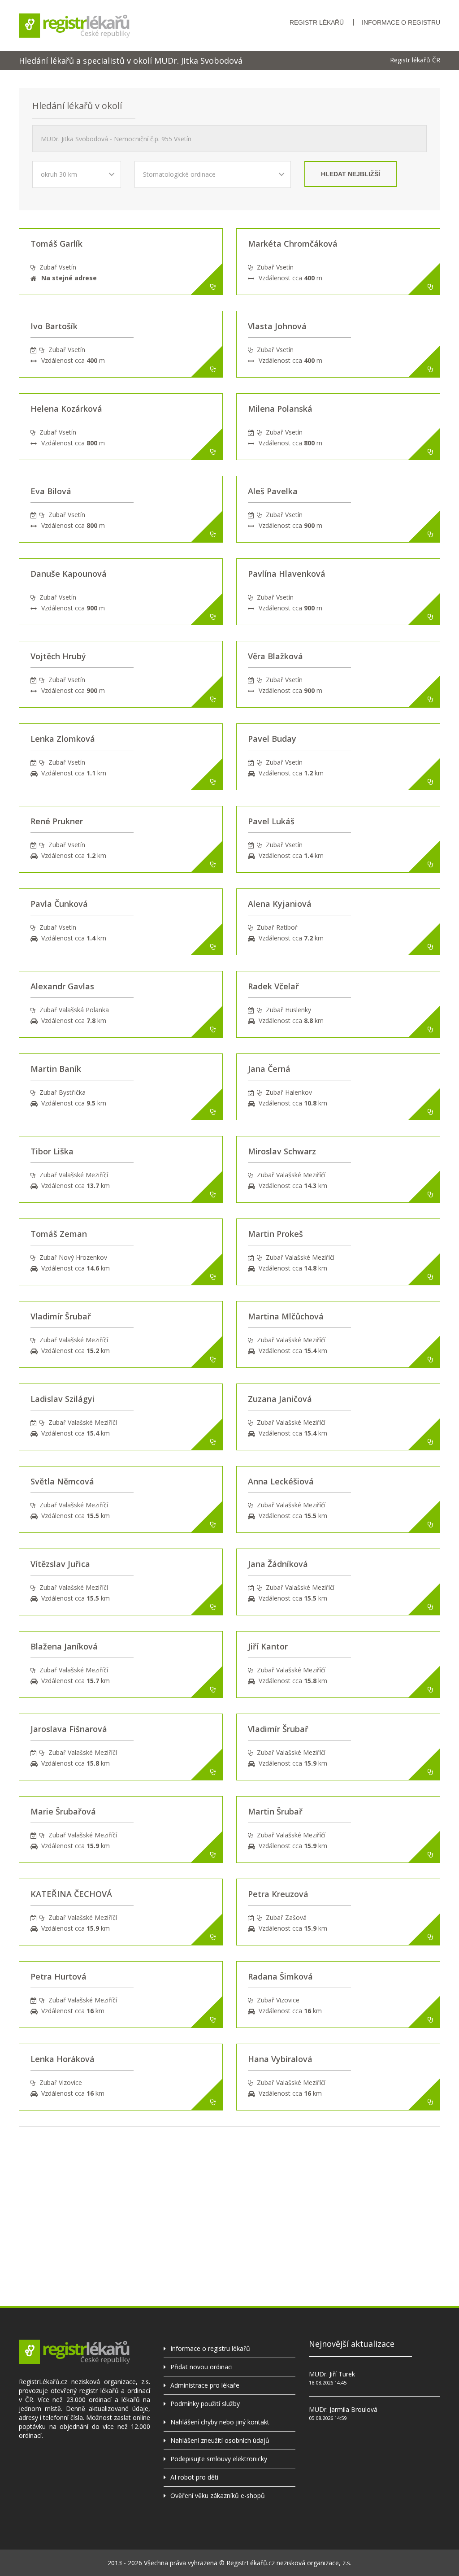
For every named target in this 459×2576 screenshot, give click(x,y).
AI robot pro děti (194, 2477)
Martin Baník (56, 1069)
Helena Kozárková (66, 409)
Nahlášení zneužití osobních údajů (220, 2440)
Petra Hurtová (58, 1976)
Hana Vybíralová (280, 2059)
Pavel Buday (272, 739)
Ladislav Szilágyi (63, 1399)
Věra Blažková (275, 656)
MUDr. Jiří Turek (332, 2374)
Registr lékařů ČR (415, 60)
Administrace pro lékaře (205, 2385)
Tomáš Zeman (59, 1234)
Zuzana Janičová (280, 1399)
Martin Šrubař (275, 1811)
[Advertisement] (229, 2189)
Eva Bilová (51, 491)
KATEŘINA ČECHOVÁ (71, 1894)
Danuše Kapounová (69, 574)
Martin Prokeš (275, 1234)
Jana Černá (269, 1069)
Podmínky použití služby (205, 2404)
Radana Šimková (280, 1976)
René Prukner (57, 821)
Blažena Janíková (64, 1646)
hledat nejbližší (351, 174)
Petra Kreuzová (278, 1894)
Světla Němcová (62, 1481)
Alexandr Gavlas (62, 986)
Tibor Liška (52, 1151)
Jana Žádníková (278, 1564)
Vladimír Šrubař (61, 1316)
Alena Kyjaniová (280, 904)
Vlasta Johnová (277, 326)
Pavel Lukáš (271, 821)
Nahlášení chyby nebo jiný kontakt (220, 2422)
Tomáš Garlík (56, 244)
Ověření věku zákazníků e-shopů (218, 2495)
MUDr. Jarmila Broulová (343, 2409)
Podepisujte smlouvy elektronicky (219, 2459)
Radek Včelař (273, 986)
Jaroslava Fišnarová (69, 1729)
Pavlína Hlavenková (287, 574)
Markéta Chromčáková (293, 244)
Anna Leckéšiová (281, 1481)
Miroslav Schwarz (282, 1151)
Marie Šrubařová (63, 1811)
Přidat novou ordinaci (201, 2367)
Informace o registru (401, 22)
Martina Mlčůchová (286, 1316)
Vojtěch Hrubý (58, 656)
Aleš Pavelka (273, 491)
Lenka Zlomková (63, 739)
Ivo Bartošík (54, 326)
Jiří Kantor (268, 1646)
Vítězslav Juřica (60, 1564)
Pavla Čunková (59, 904)
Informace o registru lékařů (210, 2348)
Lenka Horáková (63, 2059)
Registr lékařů (317, 22)
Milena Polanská (280, 409)
